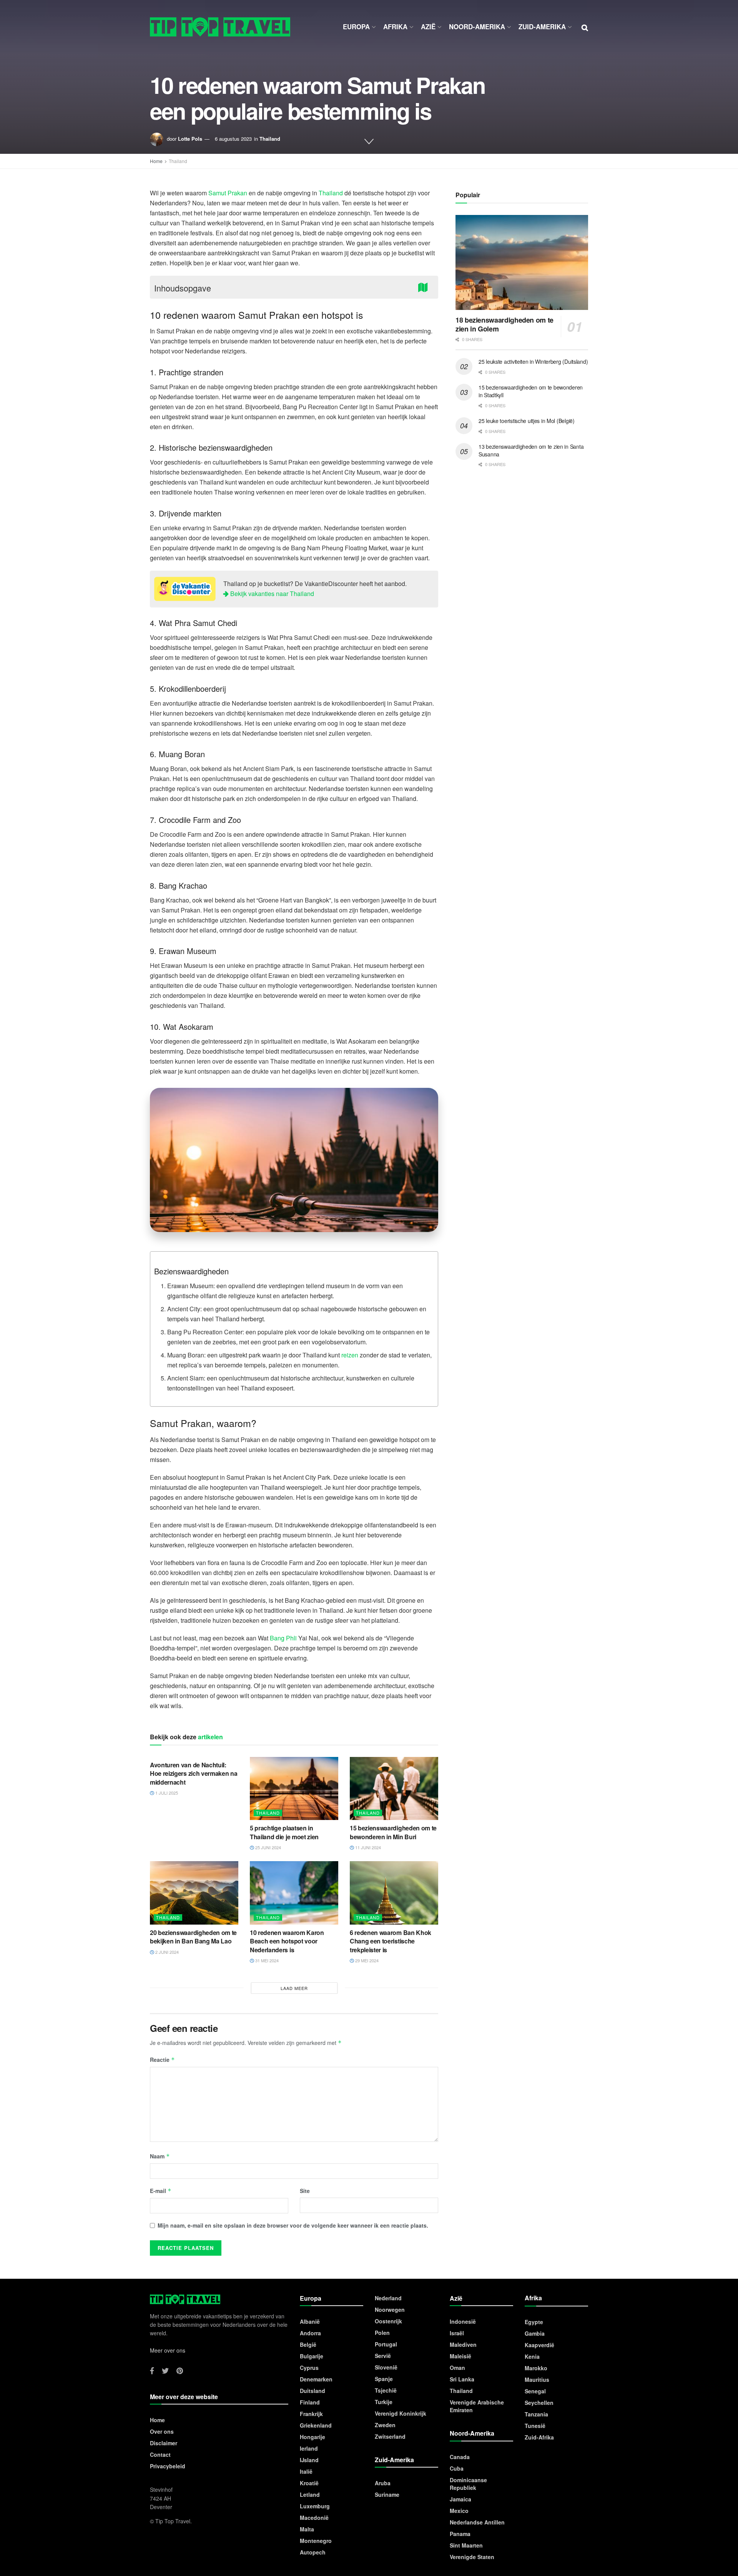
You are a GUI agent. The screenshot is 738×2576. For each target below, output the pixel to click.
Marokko (536, 2368)
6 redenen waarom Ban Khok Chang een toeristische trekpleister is (391, 1941)
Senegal (535, 2391)
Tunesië (535, 2426)
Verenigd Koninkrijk (401, 2413)
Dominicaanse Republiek (468, 2484)
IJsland (309, 2460)
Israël (457, 2333)
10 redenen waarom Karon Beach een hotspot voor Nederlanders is (287, 1941)
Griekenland (316, 2425)
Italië (306, 2471)
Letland (310, 2494)
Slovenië (386, 2367)
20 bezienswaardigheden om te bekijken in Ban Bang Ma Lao (193, 1937)
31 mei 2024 (266, 1960)
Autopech (313, 2552)
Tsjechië (386, 2390)
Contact (160, 2454)
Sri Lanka (462, 2379)
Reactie (162, 2060)
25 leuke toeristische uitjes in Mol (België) (527, 421)
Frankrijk (311, 2414)
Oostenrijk (388, 2321)
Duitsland (312, 2391)
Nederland (388, 2298)
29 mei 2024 (366, 1960)
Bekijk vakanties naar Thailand (271, 594)
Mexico (459, 2511)
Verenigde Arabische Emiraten (477, 2406)
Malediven (463, 2345)
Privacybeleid (168, 2466)
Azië (428, 27)
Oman (457, 2368)
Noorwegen (390, 2310)
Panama (460, 2534)
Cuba (457, 2468)
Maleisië (460, 2356)
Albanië (310, 2321)
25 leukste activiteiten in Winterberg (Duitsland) (533, 361)
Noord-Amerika (477, 27)
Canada (460, 2457)
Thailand (270, 139)
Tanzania (536, 2414)
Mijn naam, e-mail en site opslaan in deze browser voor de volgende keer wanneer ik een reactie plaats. (293, 2225)
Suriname (387, 2494)
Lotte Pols (190, 139)
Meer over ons (168, 2350)
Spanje (384, 2379)
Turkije (384, 2402)
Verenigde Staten (472, 2557)
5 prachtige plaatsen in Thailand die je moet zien (284, 1832)
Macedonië (314, 2518)
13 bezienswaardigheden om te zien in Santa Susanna (531, 450)
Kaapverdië (539, 2345)
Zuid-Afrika (539, 2437)
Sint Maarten (466, 2545)
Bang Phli (283, 1638)
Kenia (532, 2356)
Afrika (395, 27)
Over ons (162, 2431)
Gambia (535, 2333)
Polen (382, 2333)
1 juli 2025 (166, 1793)
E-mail (161, 2191)
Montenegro (316, 2541)
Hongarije (312, 2437)
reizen (350, 1355)
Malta (307, 2529)
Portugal (386, 2344)
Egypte (534, 2322)
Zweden (385, 2425)
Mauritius (537, 2380)
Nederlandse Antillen (477, 2522)
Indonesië (463, 2321)
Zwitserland (390, 2436)
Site (305, 2191)
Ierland (309, 2448)
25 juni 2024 (268, 1847)
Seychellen (539, 2403)
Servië (383, 2356)
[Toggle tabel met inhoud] (425, 287)
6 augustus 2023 (233, 139)
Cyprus (309, 2368)
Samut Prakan (228, 193)
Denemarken (316, 2379)
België (308, 2345)
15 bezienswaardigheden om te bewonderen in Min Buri (393, 1832)
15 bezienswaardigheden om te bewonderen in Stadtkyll (531, 391)
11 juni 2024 (367, 1847)
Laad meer (294, 1988)
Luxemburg (315, 2506)
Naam (160, 2156)
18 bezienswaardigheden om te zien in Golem (504, 324)
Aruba (383, 2483)
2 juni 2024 (166, 1952)
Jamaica (460, 2499)
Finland (310, 2402)
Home (156, 161)
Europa (356, 27)
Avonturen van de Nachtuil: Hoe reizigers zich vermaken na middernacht (194, 1773)
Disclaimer (164, 2443)
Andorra (310, 2333)
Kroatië (309, 2483)
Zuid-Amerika (542, 27)
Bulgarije (312, 2356)
